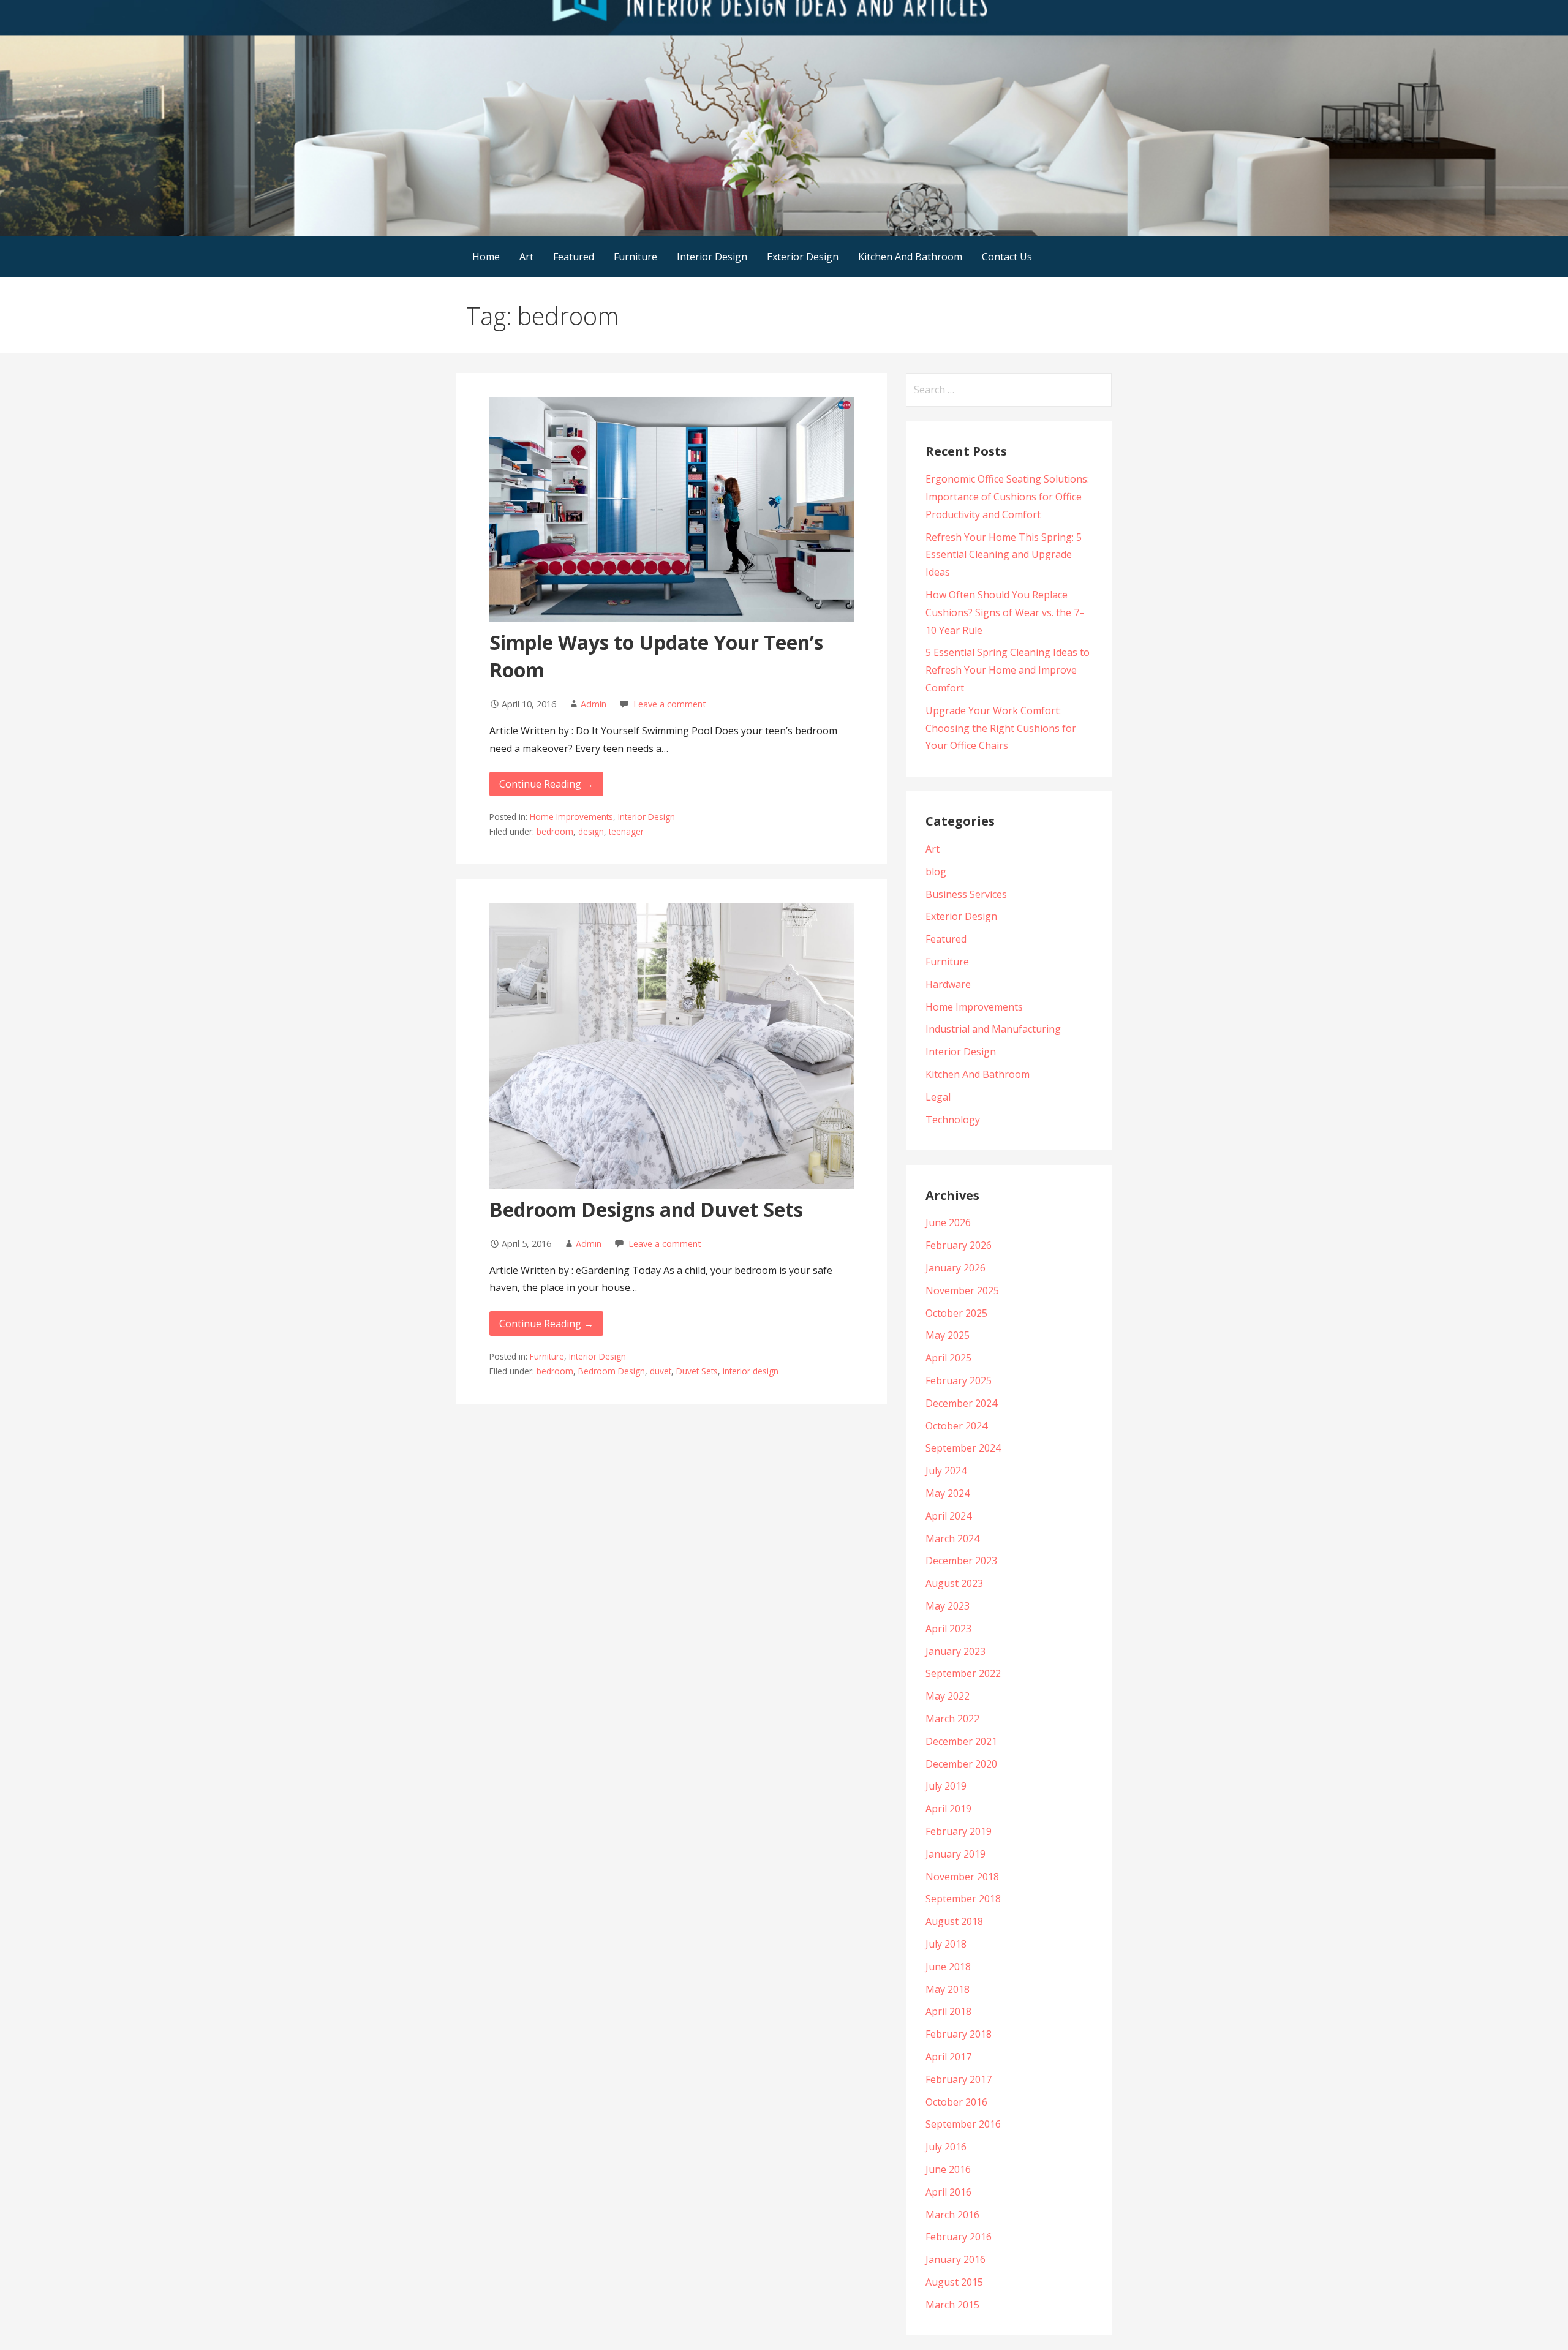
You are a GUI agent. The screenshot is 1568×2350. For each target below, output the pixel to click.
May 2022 (948, 1696)
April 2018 (948, 2011)
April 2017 (948, 2057)
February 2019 (959, 1831)
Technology (953, 1120)
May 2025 (948, 1335)
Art (526, 257)
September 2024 (963, 1448)
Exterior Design (803, 257)
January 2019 (956, 1854)
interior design (751, 1371)
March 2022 (952, 1719)
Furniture (635, 257)
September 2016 (963, 2124)
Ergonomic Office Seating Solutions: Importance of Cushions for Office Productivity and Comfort (1007, 497)
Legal (938, 1097)
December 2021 (961, 1741)
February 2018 (959, 2034)
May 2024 (948, 1493)
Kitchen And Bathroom (910, 257)
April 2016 (948, 2192)
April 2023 (948, 1629)
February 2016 (959, 2237)
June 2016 (948, 2169)
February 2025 (959, 1380)
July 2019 (946, 1786)
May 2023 (948, 1606)
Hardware (948, 984)
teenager (626, 831)
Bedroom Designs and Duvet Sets (646, 1209)
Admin (594, 704)
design (591, 831)
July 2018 (946, 1944)
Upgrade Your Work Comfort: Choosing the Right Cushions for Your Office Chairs (1001, 728)
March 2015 (952, 2305)
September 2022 (963, 1673)
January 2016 (956, 2259)
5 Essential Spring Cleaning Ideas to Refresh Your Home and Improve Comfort (1008, 670)
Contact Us (1007, 257)
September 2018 (963, 1899)
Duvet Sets (697, 1371)
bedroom (555, 831)
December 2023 (961, 1561)
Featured (574, 257)
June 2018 (948, 1967)
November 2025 (962, 1290)
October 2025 (956, 1313)
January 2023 (956, 1651)
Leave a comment (670, 704)
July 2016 (946, 2147)
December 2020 (961, 1764)
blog (936, 872)
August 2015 (954, 2282)
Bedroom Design (612, 1371)
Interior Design (712, 257)
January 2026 (956, 1268)
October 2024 (956, 1426)
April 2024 (948, 1516)
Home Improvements (571, 817)
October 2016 (956, 2102)
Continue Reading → (546, 784)
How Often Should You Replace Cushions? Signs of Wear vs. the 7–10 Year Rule (1005, 612)
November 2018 (962, 1877)
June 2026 (948, 1222)
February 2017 (959, 2079)
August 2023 (954, 1583)
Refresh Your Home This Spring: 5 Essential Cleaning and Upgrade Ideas (1004, 555)
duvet (661, 1371)
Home (486, 257)
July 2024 (946, 1471)
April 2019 (948, 1809)
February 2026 (959, 1245)
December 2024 (961, 1403)
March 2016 (952, 2215)
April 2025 (948, 1358)
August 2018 (954, 1921)
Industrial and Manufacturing (993, 1029)
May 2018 (948, 1989)
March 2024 (952, 1538)
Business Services (966, 894)
